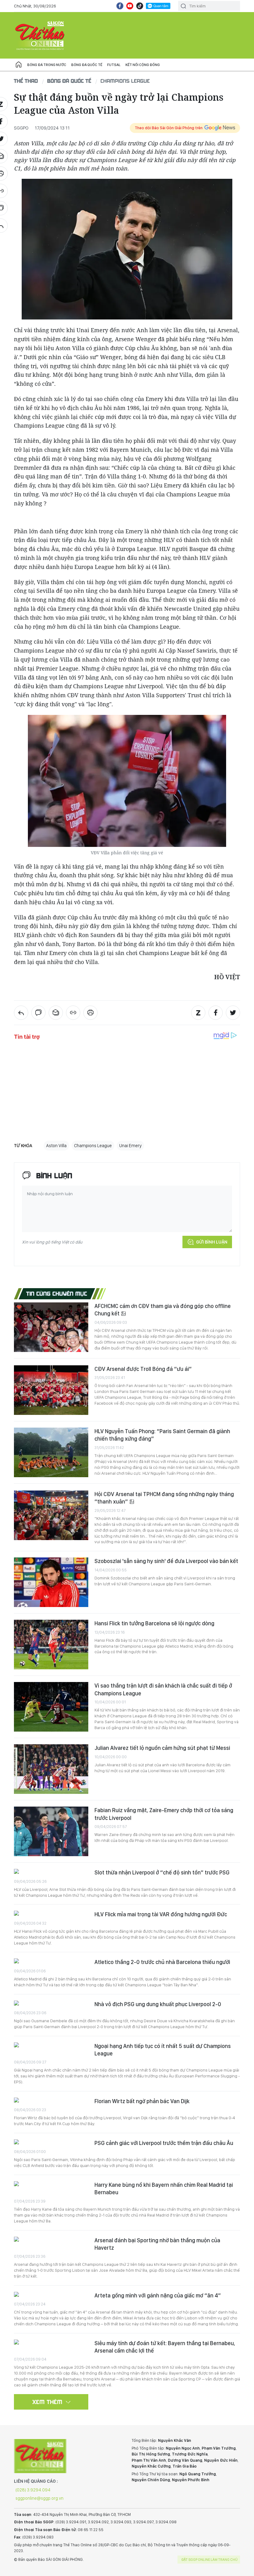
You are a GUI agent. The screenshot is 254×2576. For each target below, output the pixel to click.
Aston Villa (56, 1146)
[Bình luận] (38, 1013)
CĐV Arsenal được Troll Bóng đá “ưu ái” (143, 1369)
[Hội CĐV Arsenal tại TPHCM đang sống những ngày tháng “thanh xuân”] (51, 1515)
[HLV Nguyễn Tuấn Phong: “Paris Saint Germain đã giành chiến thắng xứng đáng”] (51, 1452)
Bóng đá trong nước (47, 65)
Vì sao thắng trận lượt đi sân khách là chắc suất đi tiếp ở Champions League (163, 1689)
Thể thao (26, 81)
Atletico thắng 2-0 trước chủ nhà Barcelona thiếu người (162, 1962)
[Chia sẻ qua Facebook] (216, 1013)
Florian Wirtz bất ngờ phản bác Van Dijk (142, 2101)
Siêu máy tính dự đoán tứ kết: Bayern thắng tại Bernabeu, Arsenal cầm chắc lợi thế (165, 2347)
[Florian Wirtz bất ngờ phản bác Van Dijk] (51, 2101)
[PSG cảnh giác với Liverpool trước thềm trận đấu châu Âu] (51, 2143)
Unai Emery (130, 1146)
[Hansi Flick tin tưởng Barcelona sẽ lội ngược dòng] (51, 1645)
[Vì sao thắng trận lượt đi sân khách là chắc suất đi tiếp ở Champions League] (51, 1707)
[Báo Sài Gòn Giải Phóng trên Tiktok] (140, 6)
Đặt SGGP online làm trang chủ (210, 2560)
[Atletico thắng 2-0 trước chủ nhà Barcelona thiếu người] (51, 1962)
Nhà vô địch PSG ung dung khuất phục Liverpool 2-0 (158, 2004)
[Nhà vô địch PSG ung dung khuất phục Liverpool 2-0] (51, 2004)
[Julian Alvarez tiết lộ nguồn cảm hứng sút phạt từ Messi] (51, 1769)
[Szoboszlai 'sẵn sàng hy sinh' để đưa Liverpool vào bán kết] (51, 1582)
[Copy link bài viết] (73, 1013)
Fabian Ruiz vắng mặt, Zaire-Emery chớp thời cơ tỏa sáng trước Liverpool (164, 1814)
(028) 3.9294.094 (33, 2490)
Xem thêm (48, 2402)
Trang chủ (19, 65)
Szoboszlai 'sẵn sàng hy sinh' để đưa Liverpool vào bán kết (166, 1561)
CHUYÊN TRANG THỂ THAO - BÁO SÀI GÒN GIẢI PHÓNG (40, 35)
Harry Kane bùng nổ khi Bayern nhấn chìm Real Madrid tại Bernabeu (164, 2188)
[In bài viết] (90, 1013)
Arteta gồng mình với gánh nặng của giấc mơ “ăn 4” (158, 2295)
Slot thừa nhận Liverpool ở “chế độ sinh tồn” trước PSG (162, 1872)
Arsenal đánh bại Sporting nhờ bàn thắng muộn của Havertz (157, 2244)
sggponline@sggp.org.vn (39, 2498)
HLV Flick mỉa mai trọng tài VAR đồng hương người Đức (161, 1914)
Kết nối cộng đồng (143, 65)
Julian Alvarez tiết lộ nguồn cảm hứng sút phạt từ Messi (162, 1748)
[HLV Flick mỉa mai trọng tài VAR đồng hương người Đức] (51, 1914)
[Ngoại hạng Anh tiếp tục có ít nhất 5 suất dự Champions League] (51, 2046)
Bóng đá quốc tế (87, 65)
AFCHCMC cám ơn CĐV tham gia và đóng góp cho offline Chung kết (163, 1310)
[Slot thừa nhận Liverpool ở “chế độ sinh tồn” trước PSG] (51, 1872)
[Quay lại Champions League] (21, 1013)
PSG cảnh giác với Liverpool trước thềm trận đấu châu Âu (164, 2143)
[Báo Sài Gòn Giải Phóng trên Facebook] (120, 6)
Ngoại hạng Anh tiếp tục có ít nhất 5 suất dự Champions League (163, 2050)
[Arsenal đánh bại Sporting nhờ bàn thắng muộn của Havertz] (51, 2240)
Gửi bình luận (212, 1242)
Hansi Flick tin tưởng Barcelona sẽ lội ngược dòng (154, 1623)
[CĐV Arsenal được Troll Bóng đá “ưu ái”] (51, 1390)
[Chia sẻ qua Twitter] (233, 1013)
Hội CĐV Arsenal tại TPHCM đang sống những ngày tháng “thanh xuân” (164, 1498)
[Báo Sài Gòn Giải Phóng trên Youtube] (130, 6)
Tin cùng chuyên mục (57, 1293)
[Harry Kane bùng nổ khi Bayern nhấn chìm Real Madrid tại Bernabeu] (51, 2184)
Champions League (125, 81)
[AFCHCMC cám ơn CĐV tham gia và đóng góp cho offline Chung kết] (51, 1327)
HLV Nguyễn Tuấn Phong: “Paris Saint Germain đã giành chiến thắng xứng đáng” (162, 1435)
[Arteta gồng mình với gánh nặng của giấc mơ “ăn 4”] (51, 2295)
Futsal (114, 65)
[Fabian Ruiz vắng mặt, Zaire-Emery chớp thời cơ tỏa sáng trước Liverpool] (51, 1831)
